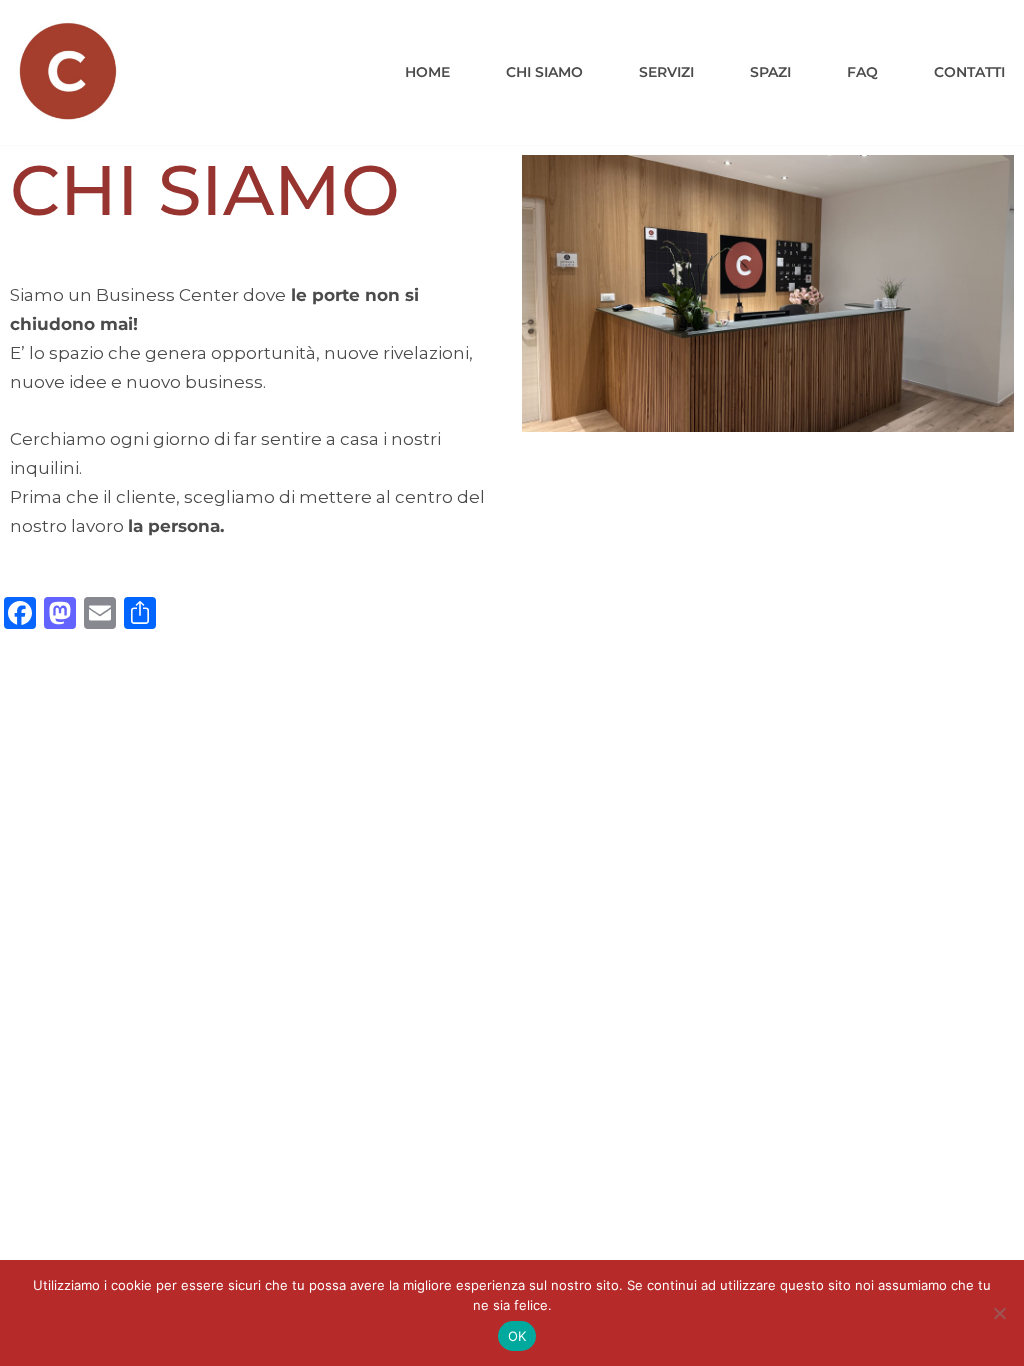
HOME (427, 72)
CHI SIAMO (544, 72)
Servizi (666, 72)
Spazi (770, 72)
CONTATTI (969, 72)
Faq (862, 72)
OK (517, 1336)
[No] (999, 1313)
